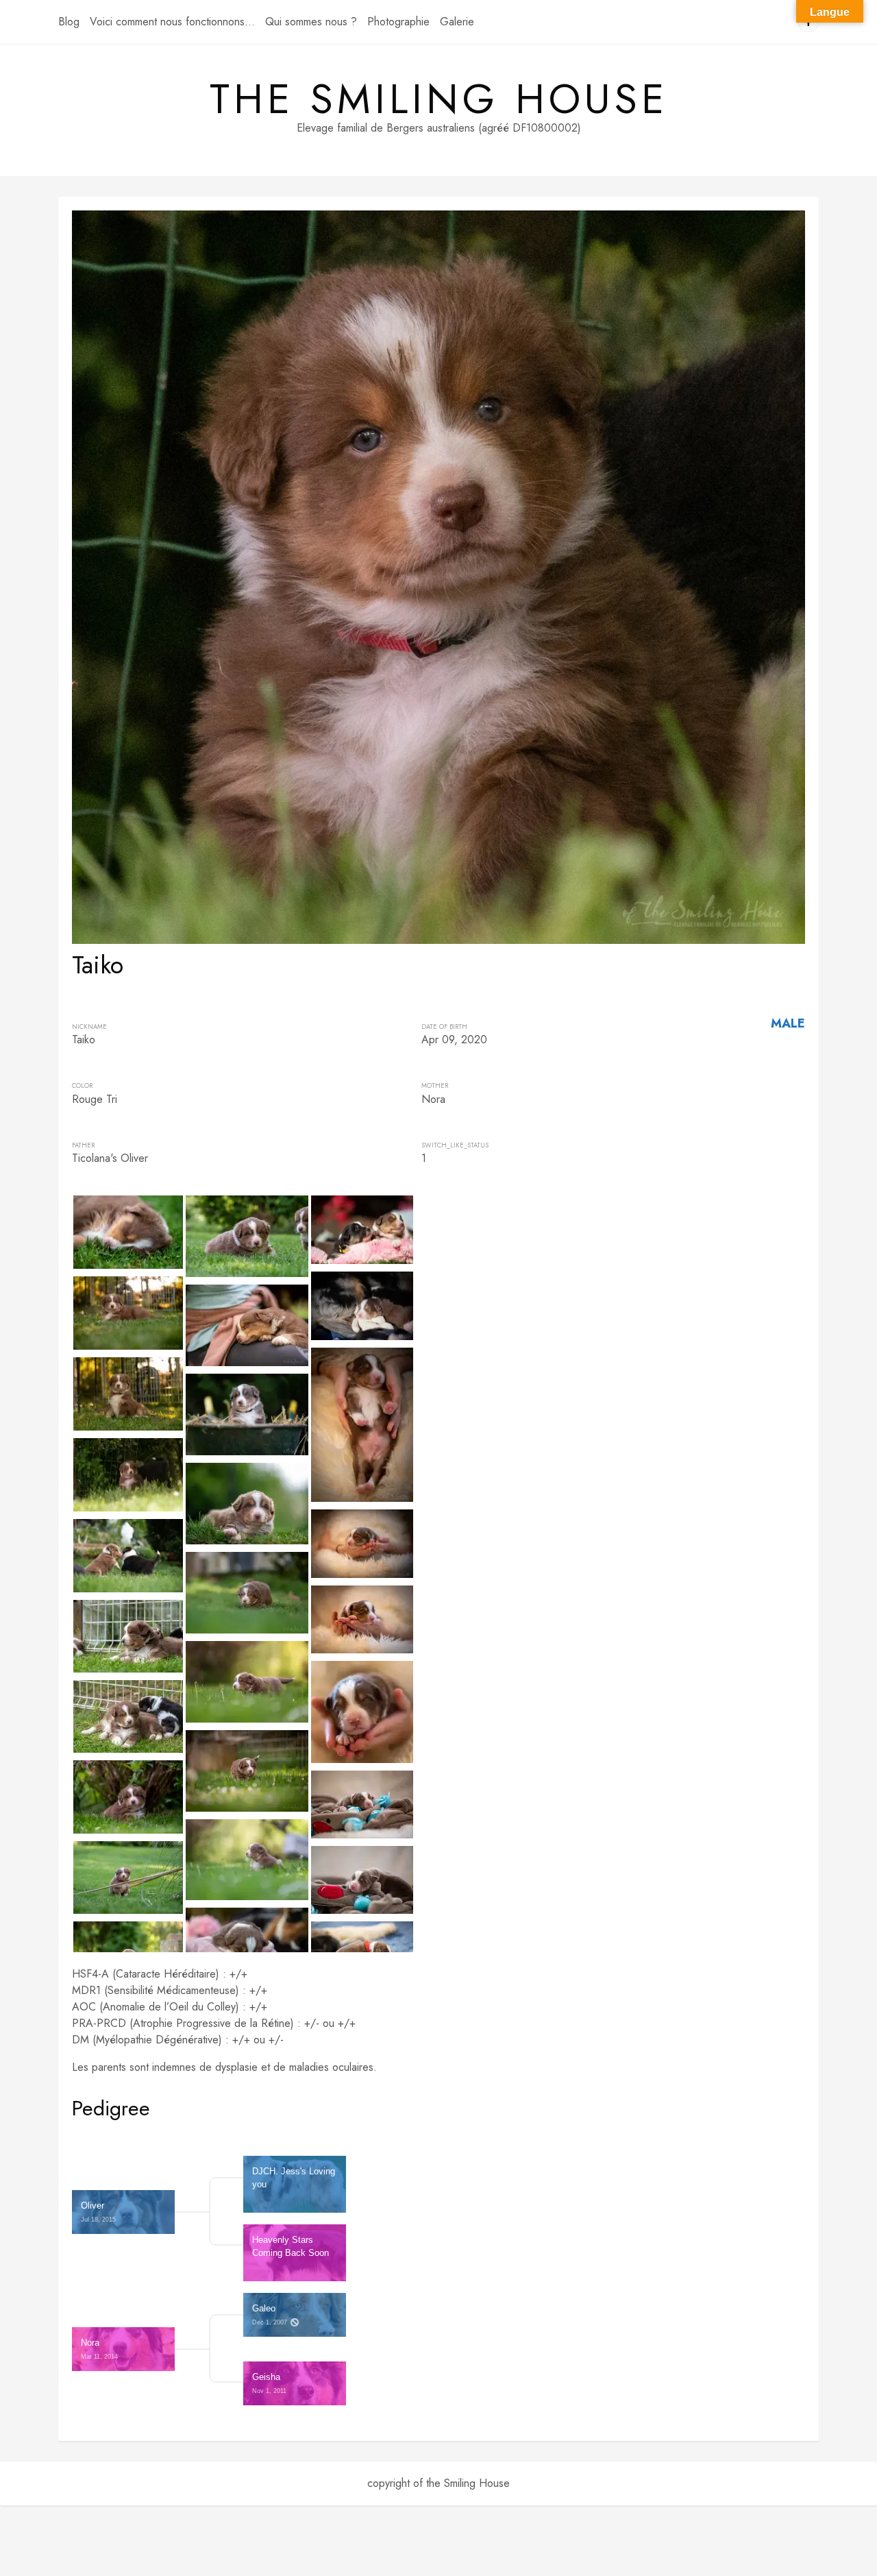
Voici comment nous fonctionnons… (172, 22)
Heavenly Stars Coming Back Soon (291, 2246)
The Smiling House (439, 99)
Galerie (457, 22)
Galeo (271, 2314)
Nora (100, 2349)
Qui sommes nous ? (311, 22)
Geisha (270, 2383)
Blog (69, 22)
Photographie (398, 22)
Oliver (99, 2212)
